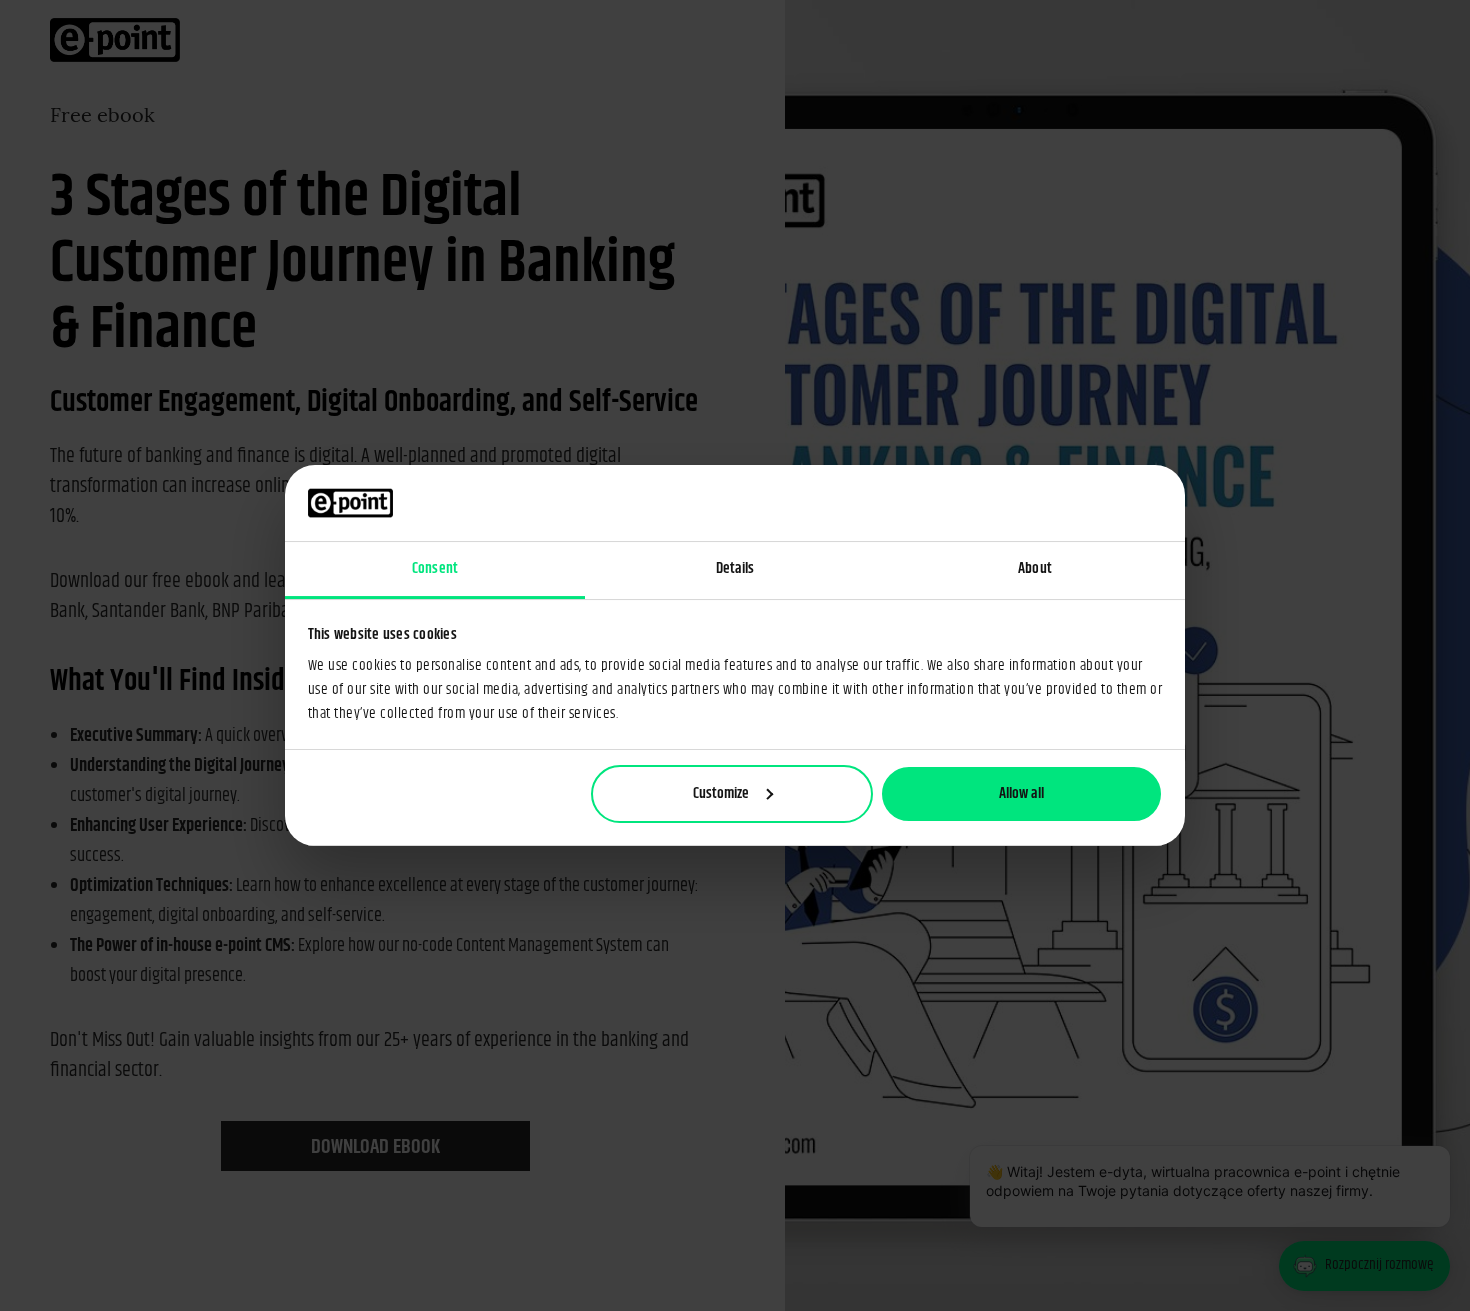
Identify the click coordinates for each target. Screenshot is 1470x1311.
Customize (721, 793)
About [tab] (1035, 568)
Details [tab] (735, 568)
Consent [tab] (435, 568)
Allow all (1021, 793)
